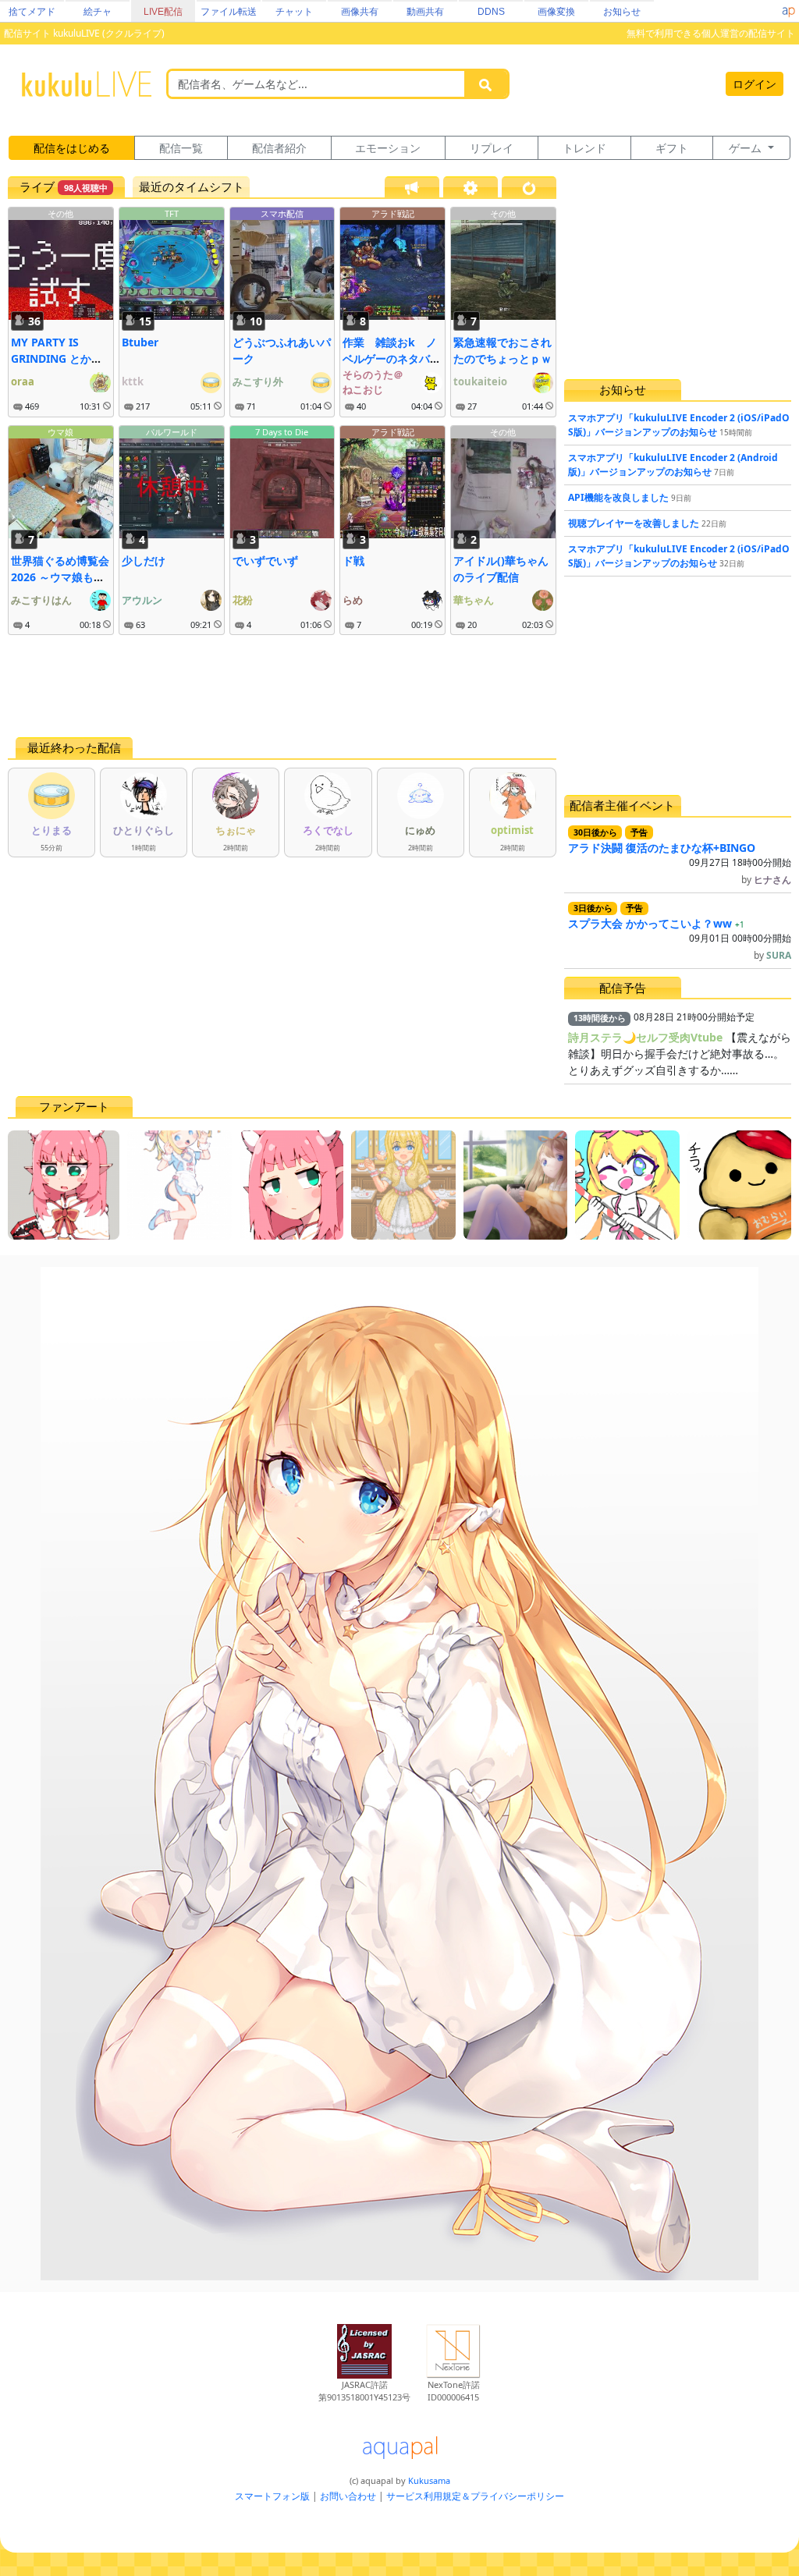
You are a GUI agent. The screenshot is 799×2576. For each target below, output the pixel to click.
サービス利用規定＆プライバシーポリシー (475, 2496)
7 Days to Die (282, 432)
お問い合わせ (348, 2496)
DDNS (491, 12)
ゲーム (747, 148)
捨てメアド (32, 12)
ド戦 (353, 561)
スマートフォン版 (272, 2496)
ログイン (755, 84)
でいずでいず (265, 561)
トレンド (584, 148)
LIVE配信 (163, 12)
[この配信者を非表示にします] (107, 406)
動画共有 (425, 12)
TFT (172, 213)
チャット (294, 12)
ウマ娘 (60, 432)
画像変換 (556, 12)
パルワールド (172, 432)
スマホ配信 (282, 213)
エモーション (388, 148)
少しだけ (144, 561)
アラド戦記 (393, 213)
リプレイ (492, 148)
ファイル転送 (229, 12)
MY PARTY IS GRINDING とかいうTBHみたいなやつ (60, 358)
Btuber (140, 342)
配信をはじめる (72, 148)
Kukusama (429, 2480)
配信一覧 (181, 148)
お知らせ (622, 12)
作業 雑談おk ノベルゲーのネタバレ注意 (392, 358)
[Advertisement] (282, 686)
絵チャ (98, 12)
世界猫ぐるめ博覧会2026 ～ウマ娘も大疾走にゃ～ (60, 577)
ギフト (672, 148)
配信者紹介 (279, 148)
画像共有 (360, 12)
